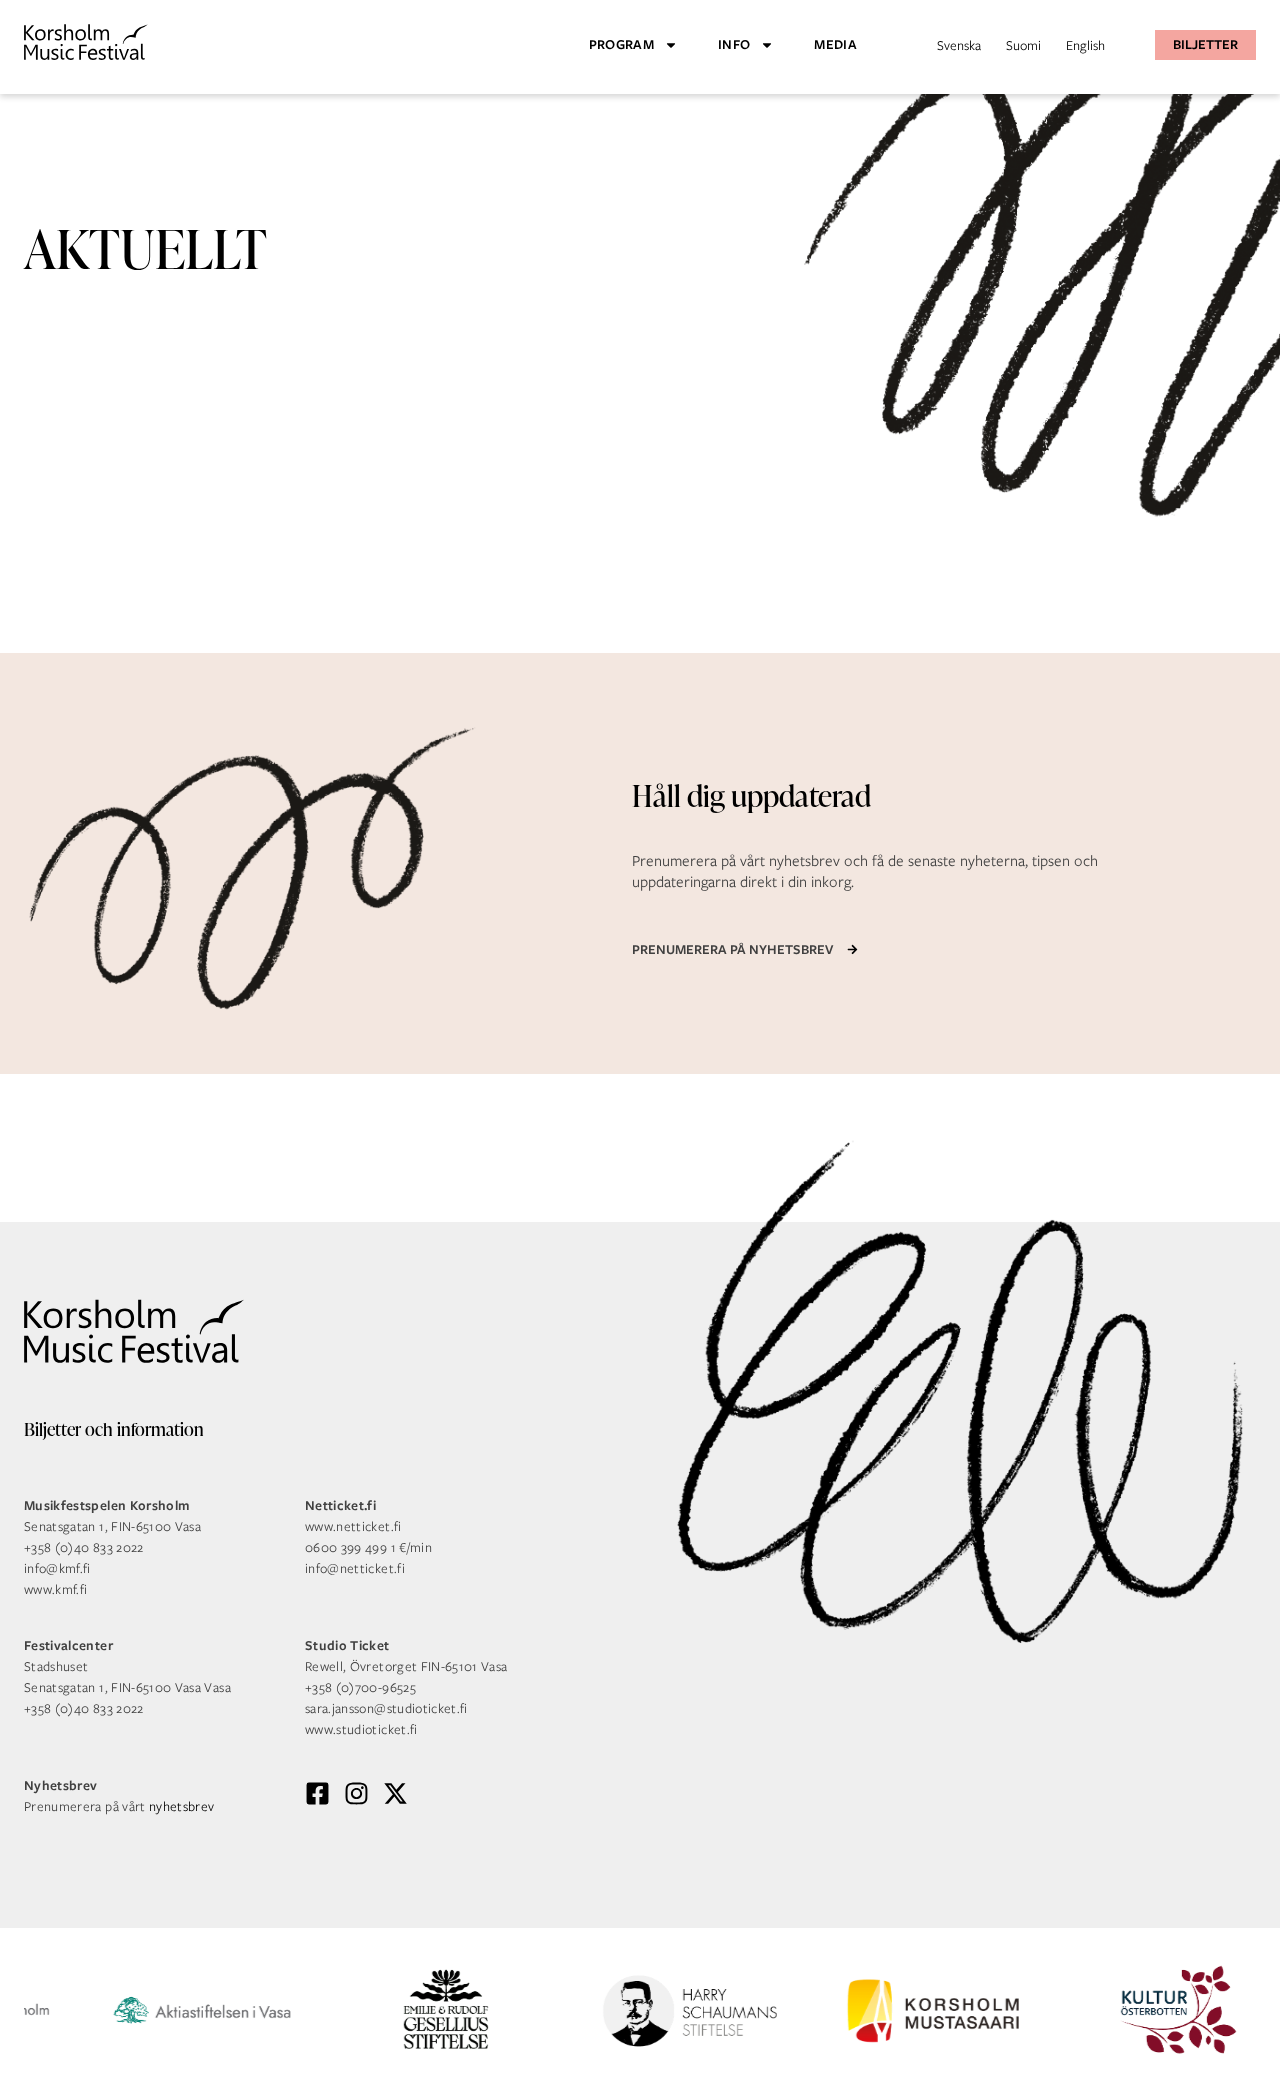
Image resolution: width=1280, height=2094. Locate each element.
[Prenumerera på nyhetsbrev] (852, 949)
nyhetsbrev (182, 1806)
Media (835, 44)
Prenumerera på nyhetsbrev (732, 949)
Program (621, 44)
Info (734, 44)
